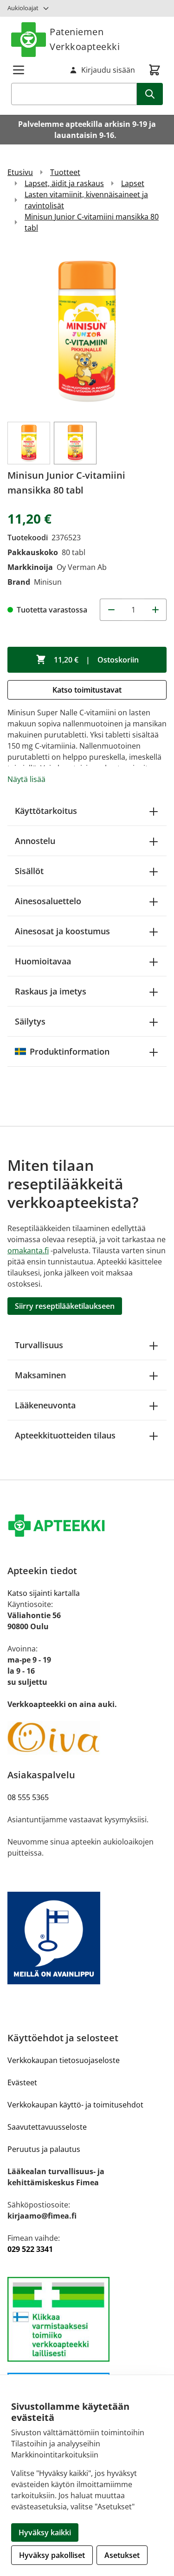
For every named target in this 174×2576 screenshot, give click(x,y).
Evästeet (22, 2082)
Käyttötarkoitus (46, 811)
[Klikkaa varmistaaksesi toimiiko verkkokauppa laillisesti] (87, 2319)
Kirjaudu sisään (108, 70)
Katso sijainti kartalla (44, 1593)
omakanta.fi (28, 1250)
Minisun (48, 582)
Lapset (133, 183)
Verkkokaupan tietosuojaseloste (64, 2060)
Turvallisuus (39, 1345)
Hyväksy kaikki (45, 2532)
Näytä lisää (26, 779)
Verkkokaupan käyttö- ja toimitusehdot (75, 2105)
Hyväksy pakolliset (52, 2555)
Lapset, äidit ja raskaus (64, 183)
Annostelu (35, 841)
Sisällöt (29, 871)
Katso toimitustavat (87, 690)
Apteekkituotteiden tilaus (65, 1435)
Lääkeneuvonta (45, 1405)
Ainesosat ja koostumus (62, 931)
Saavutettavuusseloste (47, 2127)
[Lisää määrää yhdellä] (155, 610)
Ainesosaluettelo (48, 901)
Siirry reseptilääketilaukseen (65, 1306)
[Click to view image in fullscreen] (87, 331)
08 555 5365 (28, 1797)
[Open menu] (19, 70)
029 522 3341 (30, 2249)
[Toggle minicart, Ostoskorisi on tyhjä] (155, 70)
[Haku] (150, 94)
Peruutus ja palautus (44, 2149)
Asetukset (122, 2555)
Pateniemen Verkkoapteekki (85, 39)
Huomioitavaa (43, 961)
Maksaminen (40, 1375)
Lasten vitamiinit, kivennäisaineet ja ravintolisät (86, 200)
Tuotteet (65, 172)
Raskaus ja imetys (51, 991)
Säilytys (30, 1021)
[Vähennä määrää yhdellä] (111, 610)
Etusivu (20, 172)
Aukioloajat (23, 8)
